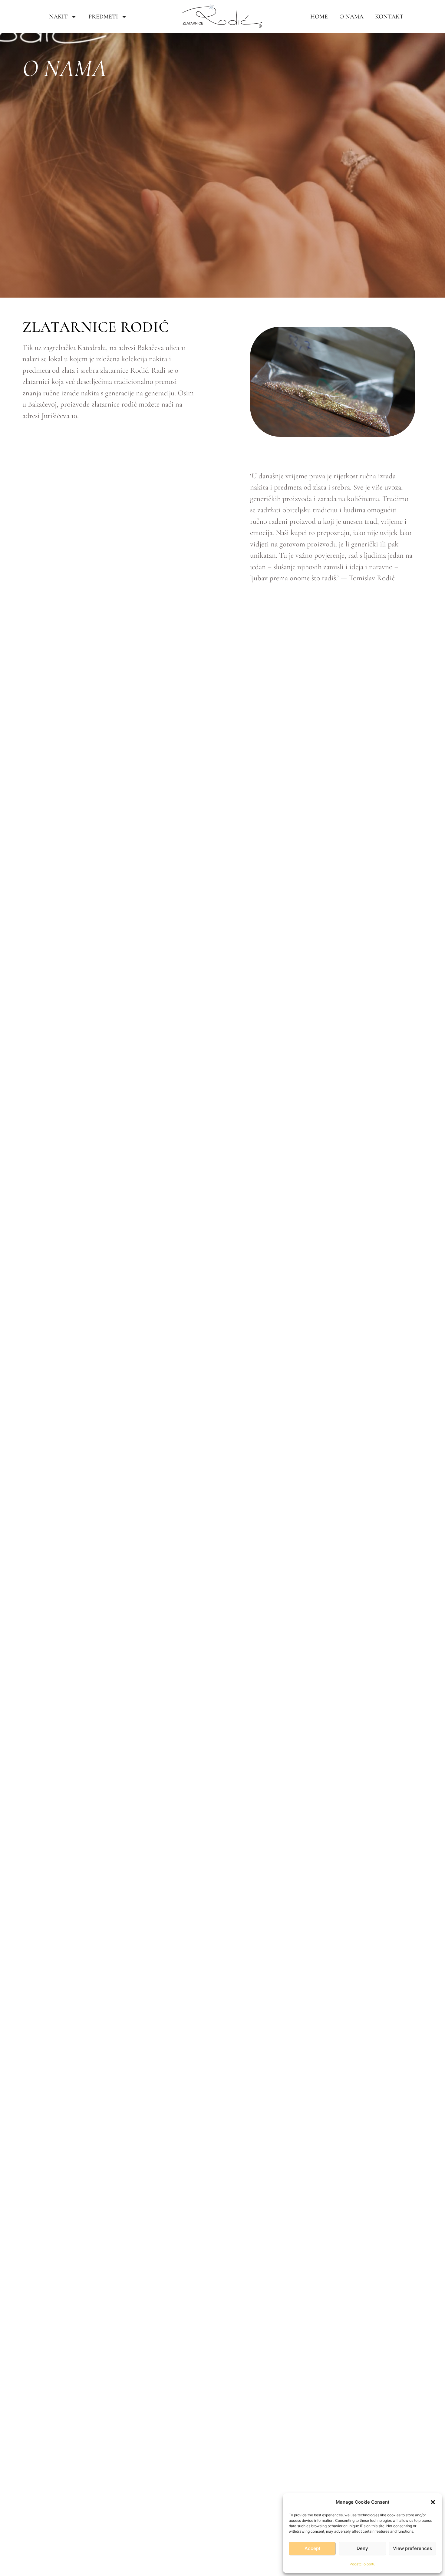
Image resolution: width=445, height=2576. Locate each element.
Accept (312, 2548)
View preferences (412, 2548)
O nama (351, 17)
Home (319, 17)
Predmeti (103, 17)
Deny (362, 2548)
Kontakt (389, 17)
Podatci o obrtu (363, 2564)
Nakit (58, 17)
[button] (433, 2502)
